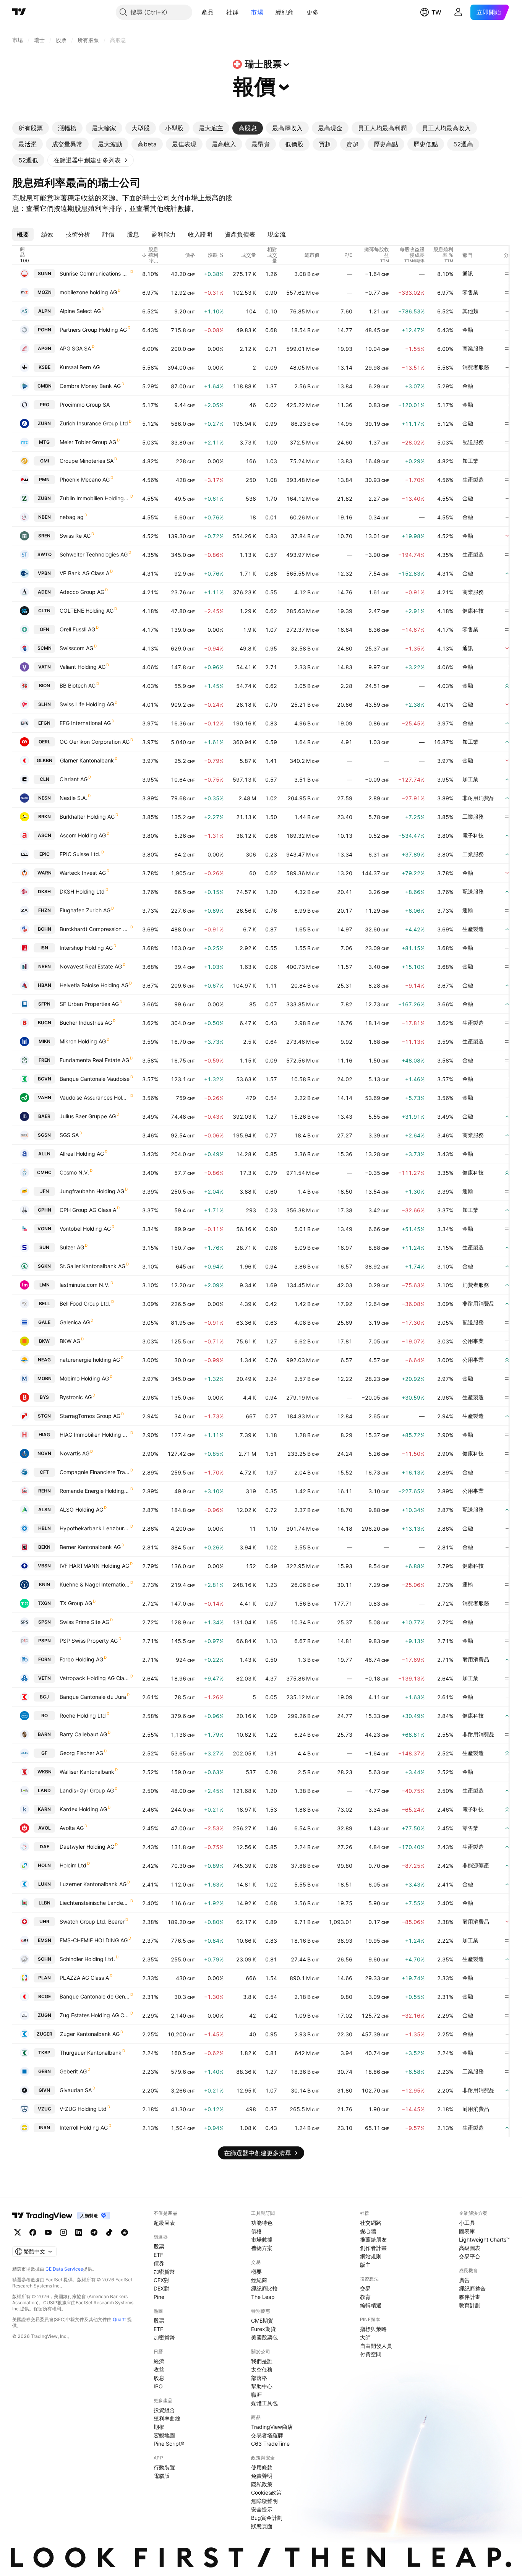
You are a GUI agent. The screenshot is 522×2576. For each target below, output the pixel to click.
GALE (44, 1322)
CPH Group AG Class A (88, 1210)
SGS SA (69, 1135)
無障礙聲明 (264, 2501)
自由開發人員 (376, 2346)
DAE (45, 1847)
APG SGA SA (75, 348)
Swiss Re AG (75, 536)
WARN (45, 873)
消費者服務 (476, 367)
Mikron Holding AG (83, 1041)
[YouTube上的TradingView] (48, 2232)
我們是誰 (262, 2361)
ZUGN (45, 2015)
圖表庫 (467, 2231)
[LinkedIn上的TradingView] (79, 2232)
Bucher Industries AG (86, 1023)
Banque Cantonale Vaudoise (95, 1079)
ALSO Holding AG (81, 1509)
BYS (44, 1397)
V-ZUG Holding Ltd (83, 2109)
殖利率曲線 (167, 2418)
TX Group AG (76, 1603)
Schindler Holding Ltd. (87, 1959)
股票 (159, 2246)
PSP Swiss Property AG (89, 1641)
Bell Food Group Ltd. (85, 1303)
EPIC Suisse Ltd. (80, 854)
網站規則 (371, 2256)
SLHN (45, 704)
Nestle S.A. (73, 798)
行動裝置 (164, 2467)
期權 (159, 2427)
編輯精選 (371, 2305)
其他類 (470, 311)
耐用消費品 (476, 1659)
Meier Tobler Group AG (88, 442)
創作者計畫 (373, 2248)
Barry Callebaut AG (83, 1734)
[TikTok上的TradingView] (109, 2232)
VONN (44, 1229)
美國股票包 (264, 2337)
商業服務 (473, 348)
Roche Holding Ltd (83, 1715)
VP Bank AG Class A (84, 573)
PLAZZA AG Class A (84, 1978)
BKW (44, 1341)
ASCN (45, 835)
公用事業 (473, 1341)
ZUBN (44, 498)
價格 (256, 2231)
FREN (45, 1060)
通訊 (468, 273)
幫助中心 (262, 2386)
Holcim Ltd (73, 1865)
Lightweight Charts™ (484, 2239)
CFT (44, 1472)
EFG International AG (85, 723)
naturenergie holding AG (90, 1360)
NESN (45, 798)
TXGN (44, 1603)
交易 (365, 2288)
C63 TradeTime (270, 2444)
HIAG (44, 1435)
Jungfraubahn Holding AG (92, 1191)
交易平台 (470, 2256)
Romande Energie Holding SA (95, 1491)
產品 (208, 12)
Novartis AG (75, 1453)
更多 (313, 12)
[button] (220, 12)
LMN (45, 1285)
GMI (45, 461)
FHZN (45, 910)
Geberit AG (73, 2071)
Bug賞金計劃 (267, 2518)
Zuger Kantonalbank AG (90, 2034)
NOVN (44, 1453)
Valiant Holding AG (83, 667)
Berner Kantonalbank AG (90, 1547)
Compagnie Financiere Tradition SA (95, 1472)
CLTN (44, 611)
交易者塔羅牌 (267, 2435)
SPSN (45, 1622)
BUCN (45, 1023)
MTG (44, 442)
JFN (45, 1191)
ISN (44, 948)
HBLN (45, 1528)
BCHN (45, 929)
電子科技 (473, 835)
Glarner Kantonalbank (87, 760)
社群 (233, 12)
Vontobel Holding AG (85, 1229)
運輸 (468, 910)
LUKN (45, 1884)
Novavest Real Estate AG (91, 966)
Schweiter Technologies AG (94, 554)
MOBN (45, 1378)
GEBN (45, 2071)
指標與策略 (373, 2329)
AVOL (45, 1828)
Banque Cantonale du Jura (93, 1697)
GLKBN (45, 760)
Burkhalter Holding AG (87, 817)
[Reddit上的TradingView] (125, 2232)
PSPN (45, 1641)
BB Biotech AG (78, 685)
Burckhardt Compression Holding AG (95, 929)
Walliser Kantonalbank (87, 1772)
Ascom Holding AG (83, 835)
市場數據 (262, 2239)
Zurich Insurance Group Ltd (94, 423)
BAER (44, 1116)
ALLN (44, 1154)
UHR (44, 1921)
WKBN (45, 1772)
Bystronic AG (76, 1397)
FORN (45, 1659)
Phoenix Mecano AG (85, 479)
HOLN (44, 1865)
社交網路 (371, 2223)
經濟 (159, 2361)
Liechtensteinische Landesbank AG (95, 1903)
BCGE (45, 1996)
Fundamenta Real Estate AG (94, 1060)
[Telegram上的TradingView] (94, 2232)
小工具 (467, 2223)
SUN (44, 1247)
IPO (158, 2386)
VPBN (44, 573)
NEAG (44, 1360)
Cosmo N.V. (74, 1172)
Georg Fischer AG (81, 1753)
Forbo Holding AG (81, 1659)
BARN (44, 1734)
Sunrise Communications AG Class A (95, 273)
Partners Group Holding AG (93, 330)
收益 (159, 2369)
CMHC (44, 1172)
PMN (44, 479)
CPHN (45, 1210)
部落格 (259, 2378)
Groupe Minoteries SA (87, 461)
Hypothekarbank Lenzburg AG (95, 1528)
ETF (158, 2255)
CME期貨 (262, 2321)
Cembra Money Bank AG (90, 386)
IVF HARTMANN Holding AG (94, 1566)
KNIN (45, 1584)
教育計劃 (470, 2305)
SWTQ (45, 554)
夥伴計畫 (470, 2297)
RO (45, 1715)
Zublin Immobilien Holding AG (95, 498)
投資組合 (164, 2410)
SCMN (45, 648)
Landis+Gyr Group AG (87, 1790)
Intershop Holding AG (86, 948)
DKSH (44, 891)
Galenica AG (75, 1322)
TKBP (44, 2053)
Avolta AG (72, 1828)
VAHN (45, 1097)
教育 (365, 2297)
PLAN (45, 1978)
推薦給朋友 (373, 2239)
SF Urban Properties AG (89, 1004)
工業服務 (473, 817)
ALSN (45, 1509)
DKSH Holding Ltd (82, 891)
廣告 (464, 2280)
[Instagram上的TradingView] (63, 2232)
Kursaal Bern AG (80, 367)
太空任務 (262, 2369)
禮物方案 (262, 2248)
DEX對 (161, 2288)
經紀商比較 (264, 2288)
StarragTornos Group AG (90, 1416)
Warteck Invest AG (83, 873)
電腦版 (162, 2476)
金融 (468, 330)
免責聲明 (262, 2476)
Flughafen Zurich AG (85, 910)
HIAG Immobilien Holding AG (95, 1435)
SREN (44, 536)
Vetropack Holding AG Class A (95, 1678)
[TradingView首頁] (19, 12)
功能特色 (262, 2223)
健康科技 (473, 611)
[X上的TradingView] (18, 2232)
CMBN (45, 386)
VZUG (45, 2109)
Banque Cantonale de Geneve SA (95, 1996)
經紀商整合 (472, 2288)
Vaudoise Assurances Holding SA (95, 1097)
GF (44, 1753)
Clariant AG (74, 779)
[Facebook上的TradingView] (33, 2232)
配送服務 (473, 442)
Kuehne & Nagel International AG (95, 1584)
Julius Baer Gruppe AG (88, 1116)
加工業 (470, 461)
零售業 (470, 292)
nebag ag (72, 517)
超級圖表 (164, 2223)
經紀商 (285, 12)
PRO (45, 405)
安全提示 (262, 2509)
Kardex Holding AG (83, 1809)
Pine (159, 2297)
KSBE (45, 367)
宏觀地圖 (164, 2435)
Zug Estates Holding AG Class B (95, 2015)
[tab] (31, 128)
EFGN (44, 723)
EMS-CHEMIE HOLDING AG (94, 1940)
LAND (44, 1790)
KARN (44, 1809)
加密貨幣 (164, 2272)
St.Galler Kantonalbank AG (92, 1266)
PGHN (45, 330)
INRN (45, 2127)
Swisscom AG (76, 648)
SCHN (45, 1959)
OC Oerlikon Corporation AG (95, 742)
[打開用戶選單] (458, 12)
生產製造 (473, 479)
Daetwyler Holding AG (87, 1847)
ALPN (45, 311)
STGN (44, 1416)
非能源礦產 (476, 1865)
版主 (365, 2265)
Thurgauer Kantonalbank (91, 2053)
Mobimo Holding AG (84, 1378)
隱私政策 (262, 2484)
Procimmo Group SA (85, 405)
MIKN (45, 1041)
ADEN (44, 592)
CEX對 (161, 2280)
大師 (365, 2337)
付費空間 (371, 2354)
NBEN (45, 517)
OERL (45, 742)
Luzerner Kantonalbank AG (93, 1884)
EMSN (45, 1940)
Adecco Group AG (82, 592)
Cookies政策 (266, 2492)
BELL (45, 1303)
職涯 (256, 2395)
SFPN (44, 1004)
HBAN (45, 985)
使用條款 (262, 2467)
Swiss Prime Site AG (84, 1622)
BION (45, 685)
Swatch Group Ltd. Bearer (92, 1921)
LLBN (45, 1903)
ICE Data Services (64, 2269)
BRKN (45, 817)
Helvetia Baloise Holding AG (94, 985)
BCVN (45, 1079)
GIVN (44, 2090)
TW (436, 12)
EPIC (45, 854)
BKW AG (70, 1341)
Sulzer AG (72, 1247)
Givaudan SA (76, 2090)
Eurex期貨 (263, 2329)
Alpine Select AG (80, 311)
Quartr (119, 2319)
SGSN (44, 1135)
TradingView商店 (272, 2427)
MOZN (45, 292)
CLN (45, 779)
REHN (45, 1491)
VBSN (44, 1566)
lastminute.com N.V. (85, 1285)
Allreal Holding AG (82, 1154)
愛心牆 (368, 2231)
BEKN (44, 1547)
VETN (45, 1678)
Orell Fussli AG (77, 629)
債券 (159, 2263)
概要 (256, 2272)
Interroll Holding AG (84, 2127)
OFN (45, 629)
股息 (159, 2378)
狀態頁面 (262, 2526)
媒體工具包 (264, 2403)
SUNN (45, 273)
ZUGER (45, 2034)
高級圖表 (470, 2248)
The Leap (263, 2297)
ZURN (44, 423)
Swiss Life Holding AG (87, 704)
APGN (45, 348)
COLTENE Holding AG (87, 611)
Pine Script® (169, 2444)
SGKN (44, 1266)
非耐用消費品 (478, 798)
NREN (45, 966)
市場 (257, 12)
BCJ (44, 1697)
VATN (45, 667)
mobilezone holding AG (88, 292)
